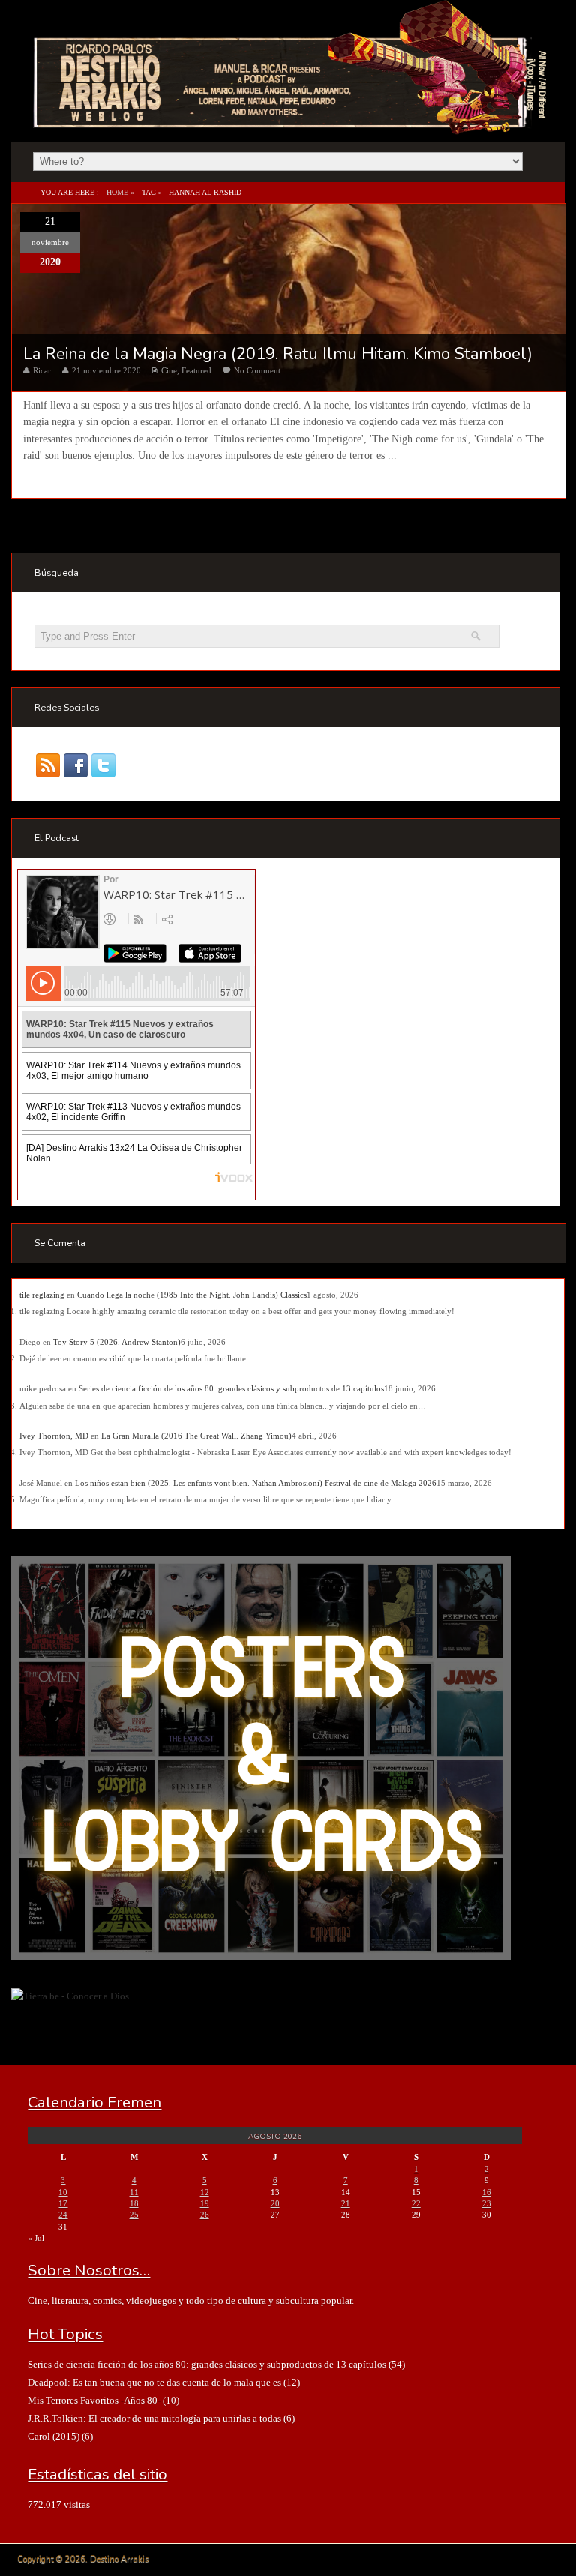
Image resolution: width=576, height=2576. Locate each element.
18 (134, 2203)
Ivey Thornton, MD (54, 1436)
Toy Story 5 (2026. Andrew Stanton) (117, 1342)
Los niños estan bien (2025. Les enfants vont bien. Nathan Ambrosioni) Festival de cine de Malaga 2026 (256, 1483)
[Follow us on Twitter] (104, 766)
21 (346, 2203)
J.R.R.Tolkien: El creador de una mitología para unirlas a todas (154, 2418)
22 (416, 2203)
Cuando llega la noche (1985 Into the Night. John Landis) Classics (192, 1295)
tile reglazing (42, 1295)
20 (275, 2203)
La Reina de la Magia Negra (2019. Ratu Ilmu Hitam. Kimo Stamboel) (278, 354)
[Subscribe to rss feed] (48, 766)
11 (134, 2192)
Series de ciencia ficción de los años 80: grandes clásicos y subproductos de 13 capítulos (231, 1388)
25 (134, 2215)
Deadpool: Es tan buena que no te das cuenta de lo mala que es (154, 2382)
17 (63, 2203)
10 (63, 2192)
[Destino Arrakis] (291, 119)
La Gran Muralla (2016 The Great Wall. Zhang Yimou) (196, 1436)
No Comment (257, 370)
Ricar (42, 370)
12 (205, 2192)
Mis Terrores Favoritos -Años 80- (94, 2400)
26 (205, 2215)
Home (117, 192)
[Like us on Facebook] (76, 766)
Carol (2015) (54, 2436)
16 (487, 2192)
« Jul (36, 2238)
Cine (169, 370)
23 (487, 2203)
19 (205, 2203)
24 (63, 2215)
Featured (196, 370)
